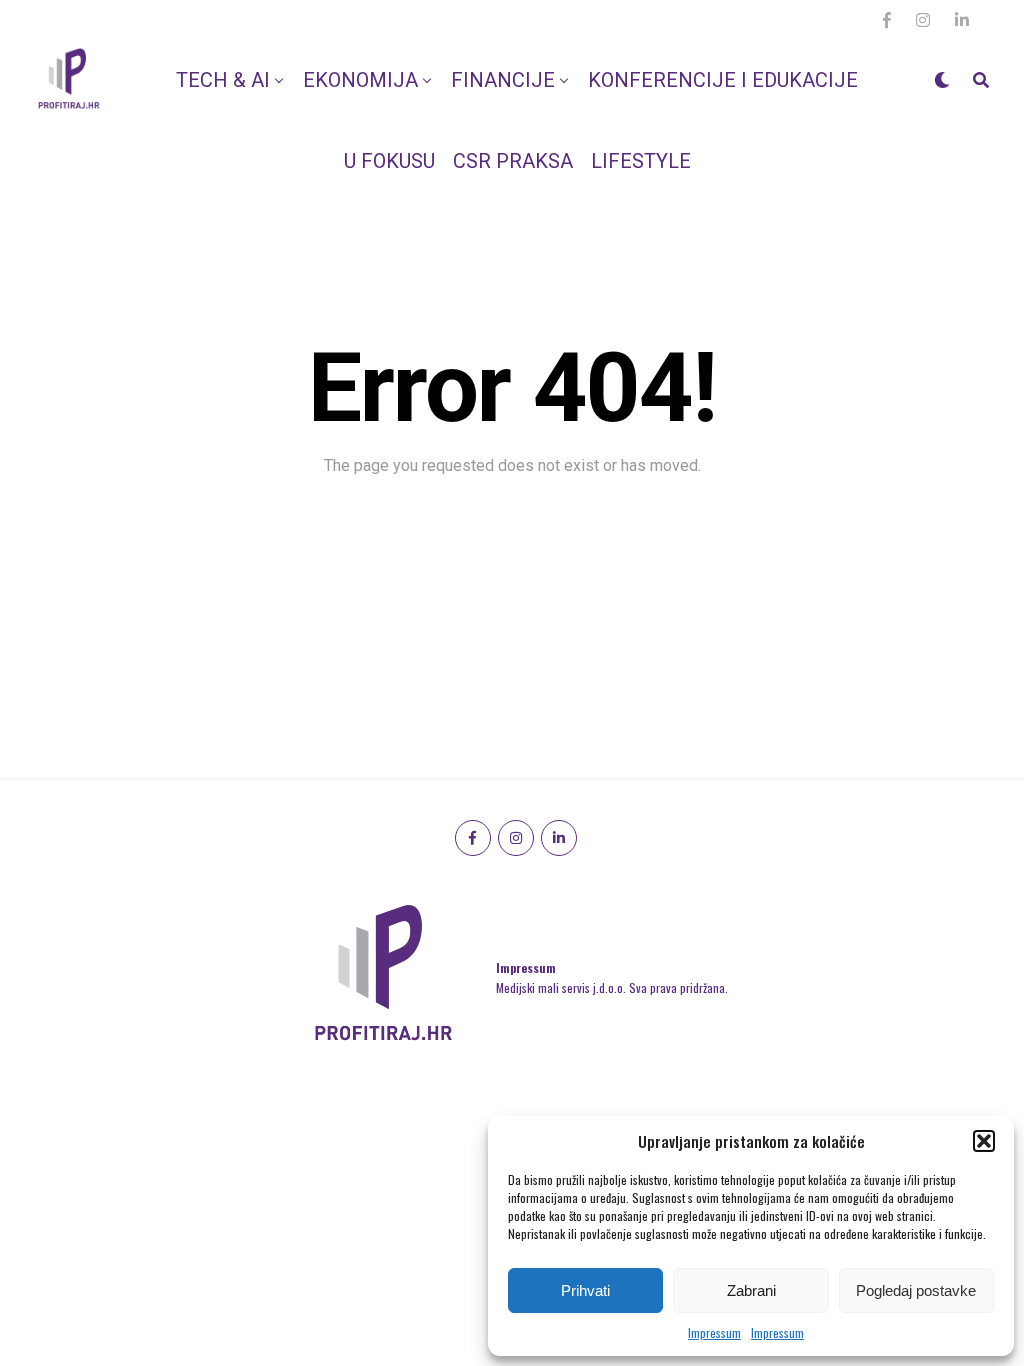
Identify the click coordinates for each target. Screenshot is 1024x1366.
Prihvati (585, 1290)
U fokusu (389, 161)
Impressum (714, 1332)
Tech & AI (223, 80)
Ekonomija (360, 80)
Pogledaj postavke (916, 1290)
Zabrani (751, 1290)
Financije (503, 80)
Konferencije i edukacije (723, 80)
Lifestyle (641, 161)
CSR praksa (513, 161)
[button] (984, 1141)
